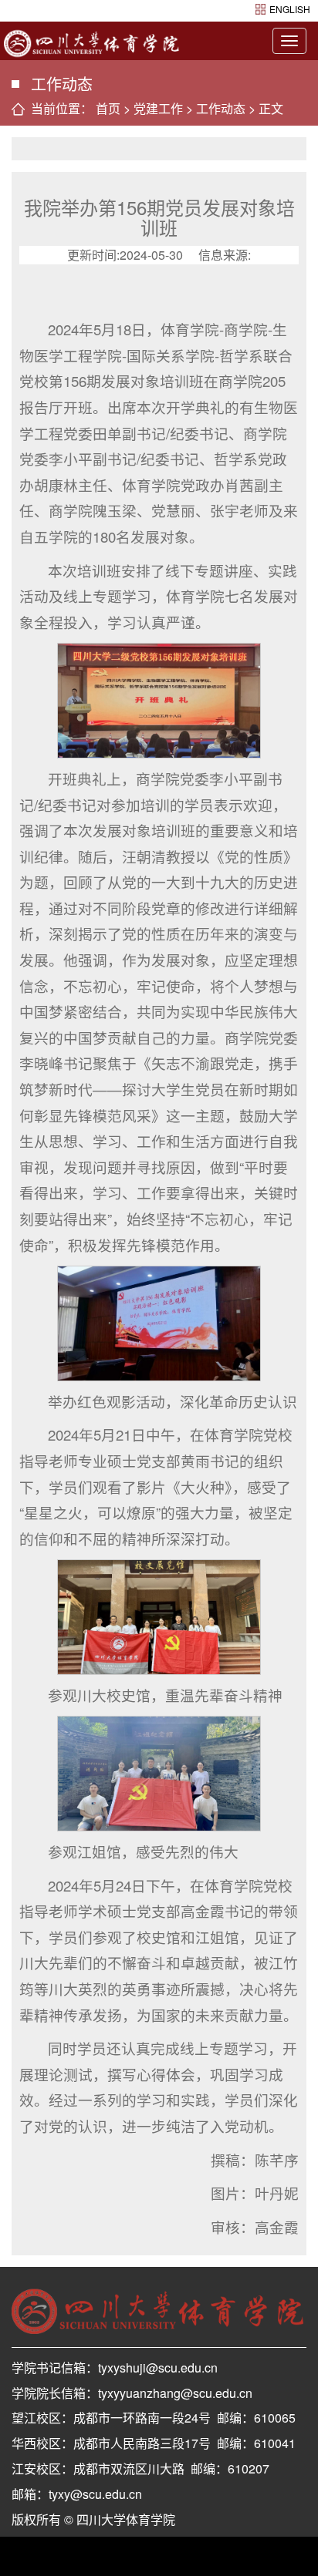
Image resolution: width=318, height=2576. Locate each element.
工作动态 (221, 108)
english (290, 9)
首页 (108, 108)
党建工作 (158, 108)
